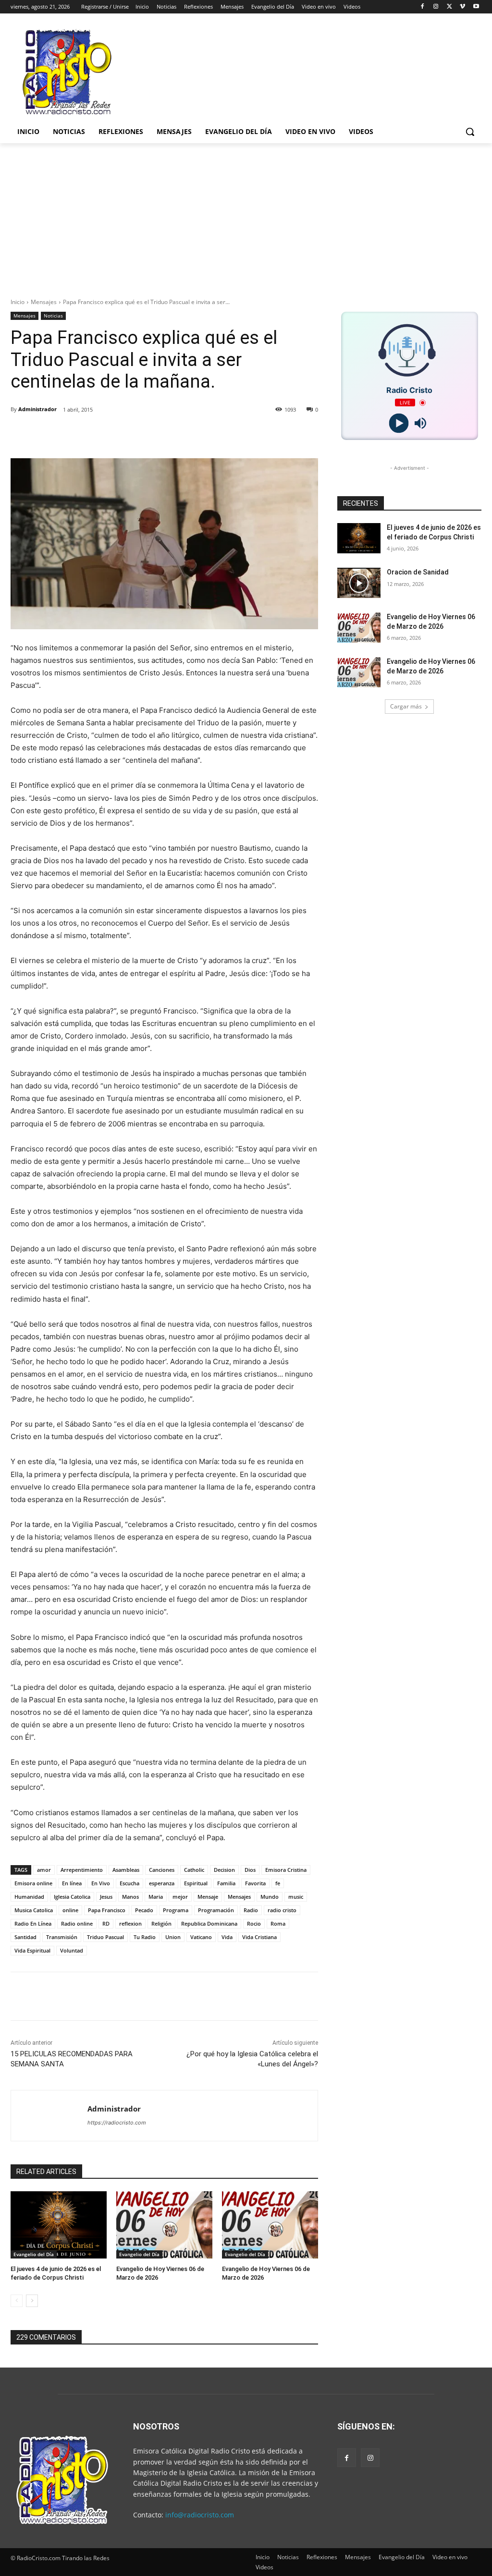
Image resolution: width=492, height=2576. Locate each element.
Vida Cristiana (259, 1937)
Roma (278, 1923)
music (296, 1897)
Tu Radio (145, 1937)
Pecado (144, 1910)
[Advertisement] (246, 215)
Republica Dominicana (209, 1923)
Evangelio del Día (34, 2254)
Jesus (106, 1897)
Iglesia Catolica (72, 1897)
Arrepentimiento (82, 1870)
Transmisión (62, 1937)
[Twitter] (449, 7)
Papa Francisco (107, 1910)
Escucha (129, 1883)
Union (173, 1937)
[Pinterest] (133, 434)
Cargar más (406, 706)
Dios (250, 1870)
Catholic (194, 1870)
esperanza (162, 1883)
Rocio (254, 1923)
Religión (161, 1923)
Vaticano (201, 1937)
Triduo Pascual (105, 1937)
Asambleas (126, 1870)
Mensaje (208, 1897)
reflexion (130, 1923)
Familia (226, 1883)
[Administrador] (49, 2116)
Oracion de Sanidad (418, 572)
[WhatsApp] (155, 434)
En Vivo (101, 1883)
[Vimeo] (462, 7)
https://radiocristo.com (117, 2123)
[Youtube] (476, 7)
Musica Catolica (34, 1910)
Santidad (25, 1937)
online (70, 1910)
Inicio (18, 302)
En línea (72, 1883)
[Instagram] (436, 7)
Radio (251, 1910)
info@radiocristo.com (200, 2515)
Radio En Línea (33, 1923)
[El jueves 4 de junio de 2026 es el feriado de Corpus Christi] (59, 2225)
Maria (156, 1897)
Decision (224, 1870)
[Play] (399, 423)
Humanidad (29, 1897)
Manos (130, 1897)
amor (44, 1870)
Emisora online (33, 1883)
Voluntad (72, 1950)
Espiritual (196, 1883)
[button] (470, 132)
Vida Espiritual (32, 1950)
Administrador (37, 409)
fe (278, 1883)
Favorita (255, 1883)
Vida (227, 1937)
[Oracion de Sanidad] (359, 583)
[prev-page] (17, 2301)
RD (106, 1923)
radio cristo (282, 1910)
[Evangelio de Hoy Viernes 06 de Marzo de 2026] (164, 2225)
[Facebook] (423, 7)
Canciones (162, 1870)
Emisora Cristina (286, 1870)
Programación (216, 1910)
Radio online (77, 1923)
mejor (180, 1897)
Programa (176, 1910)
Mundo (270, 1897)
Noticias (53, 316)
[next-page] (32, 2301)
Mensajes (44, 302)
